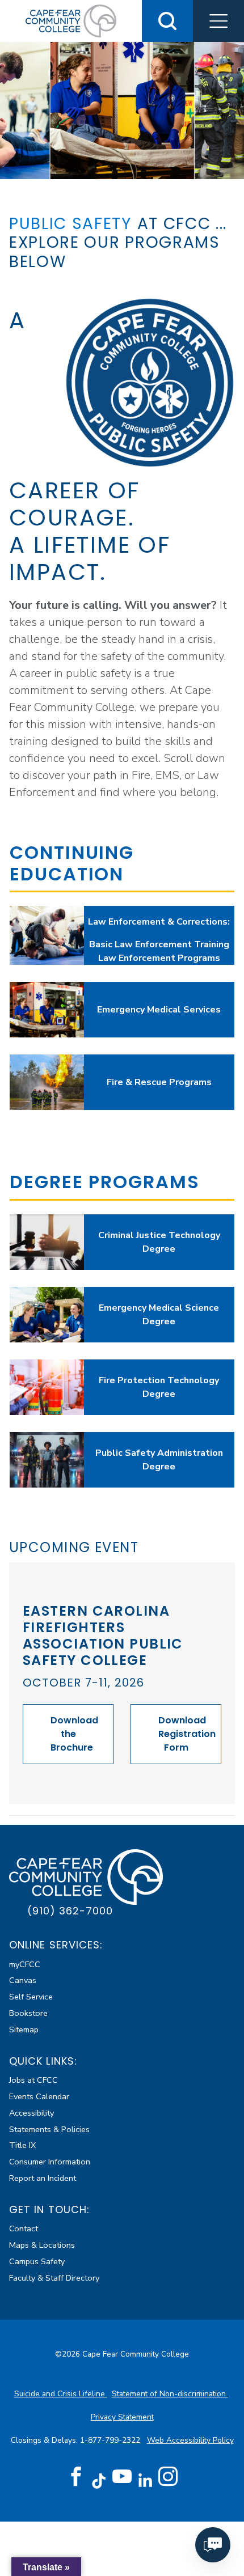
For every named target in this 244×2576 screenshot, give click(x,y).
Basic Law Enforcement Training (159, 944)
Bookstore (28, 2013)
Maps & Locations (42, 2245)
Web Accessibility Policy (190, 2440)
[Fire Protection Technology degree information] (47, 1387)
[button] (218, 21)
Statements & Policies (49, 2129)
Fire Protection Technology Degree (159, 1387)
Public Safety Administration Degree (159, 1460)
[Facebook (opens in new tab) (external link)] (76, 2477)
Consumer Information (50, 2162)
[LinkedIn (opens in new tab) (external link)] (145, 2480)
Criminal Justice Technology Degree (159, 1242)
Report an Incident (43, 2178)
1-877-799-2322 (111, 2440)
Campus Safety (37, 2261)
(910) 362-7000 (70, 1911)
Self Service (31, 1997)
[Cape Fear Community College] (71, 20)
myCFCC (25, 1964)
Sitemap (24, 2030)
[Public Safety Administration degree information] (47, 1460)
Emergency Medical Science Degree (159, 1315)
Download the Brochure (74, 1734)
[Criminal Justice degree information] (47, 1242)
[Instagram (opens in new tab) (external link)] (168, 2477)
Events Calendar (39, 2096)
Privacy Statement (122, 2417)
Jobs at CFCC (33, 2080)
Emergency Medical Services (159, 1010)
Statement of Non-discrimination (170, 2394)
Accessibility (31, 2113)
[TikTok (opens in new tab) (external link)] (99, 2480)
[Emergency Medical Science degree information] (47, 1315)
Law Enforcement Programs (159, 958)
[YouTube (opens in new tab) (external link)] (122, 2477)
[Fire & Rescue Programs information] (47, 1082)
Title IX (22, 2145)
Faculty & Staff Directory (54, 2278)
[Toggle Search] (167, 21)
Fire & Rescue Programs (159, 1082)
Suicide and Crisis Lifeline (61, 2394)
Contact (24, 2228)
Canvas (23, 1980)
